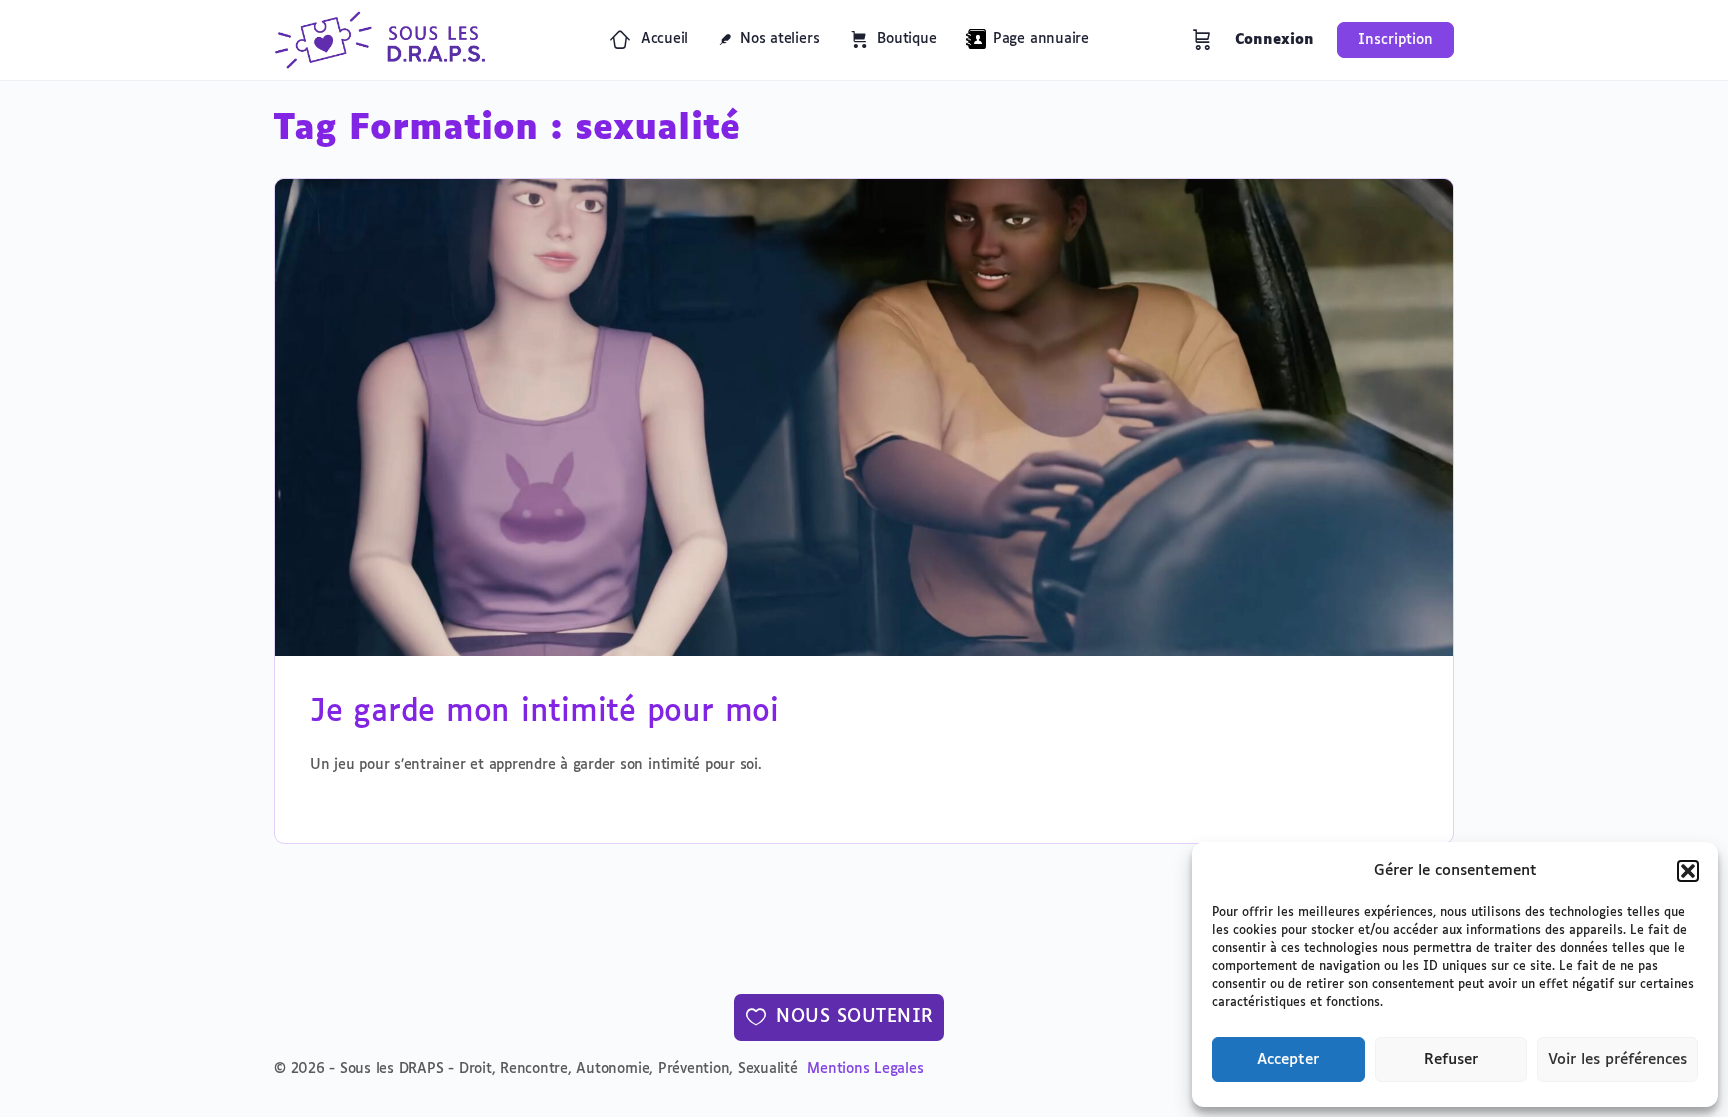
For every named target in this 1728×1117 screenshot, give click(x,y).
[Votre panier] (1202, 40)
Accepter (1288, 1059)
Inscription (1395, 40)
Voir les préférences (1617, 1059)
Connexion (1274, 40)
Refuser (1451, 1059)
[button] (1688, 871)
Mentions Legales (865, 1069)
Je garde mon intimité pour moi (544, 712)
